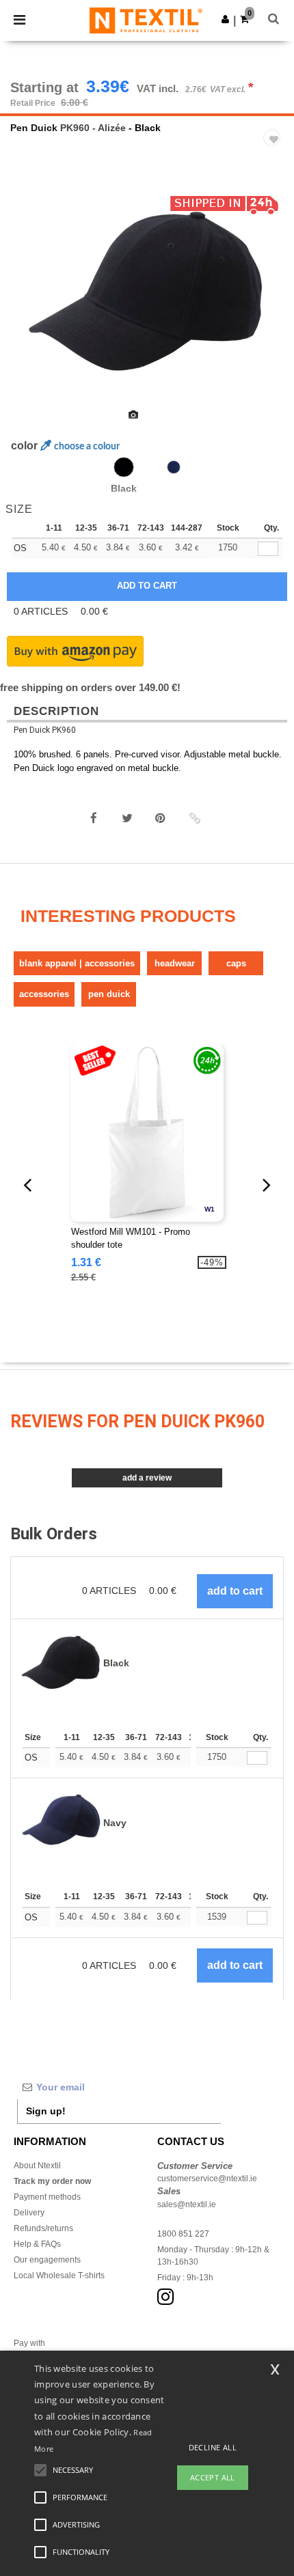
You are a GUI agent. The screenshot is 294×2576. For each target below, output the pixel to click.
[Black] (124, 467)
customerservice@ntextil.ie (207, 2179)
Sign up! (46, 2111)
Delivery (29, 2213)
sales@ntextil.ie (187, 2204)
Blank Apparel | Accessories (77, 963)
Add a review (147, 1478)
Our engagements (47, 2260)
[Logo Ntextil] (146, 20)
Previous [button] (29, 304)
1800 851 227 (183, 2234)
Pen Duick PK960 (45, 730)
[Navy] (174, 467)
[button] (225, 19)
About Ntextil (37, 2166)
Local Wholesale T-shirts (59, 2276)
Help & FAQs (37, 2244)
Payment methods (47, 2197)
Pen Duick (34, 128)
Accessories (44, 994)
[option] (147, 295)
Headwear (175, 963)
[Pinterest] (161, 818)
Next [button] (274, 304)
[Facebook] (94, 818)
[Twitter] (127, 818)
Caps (236, 963)
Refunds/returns (43, 2228)
